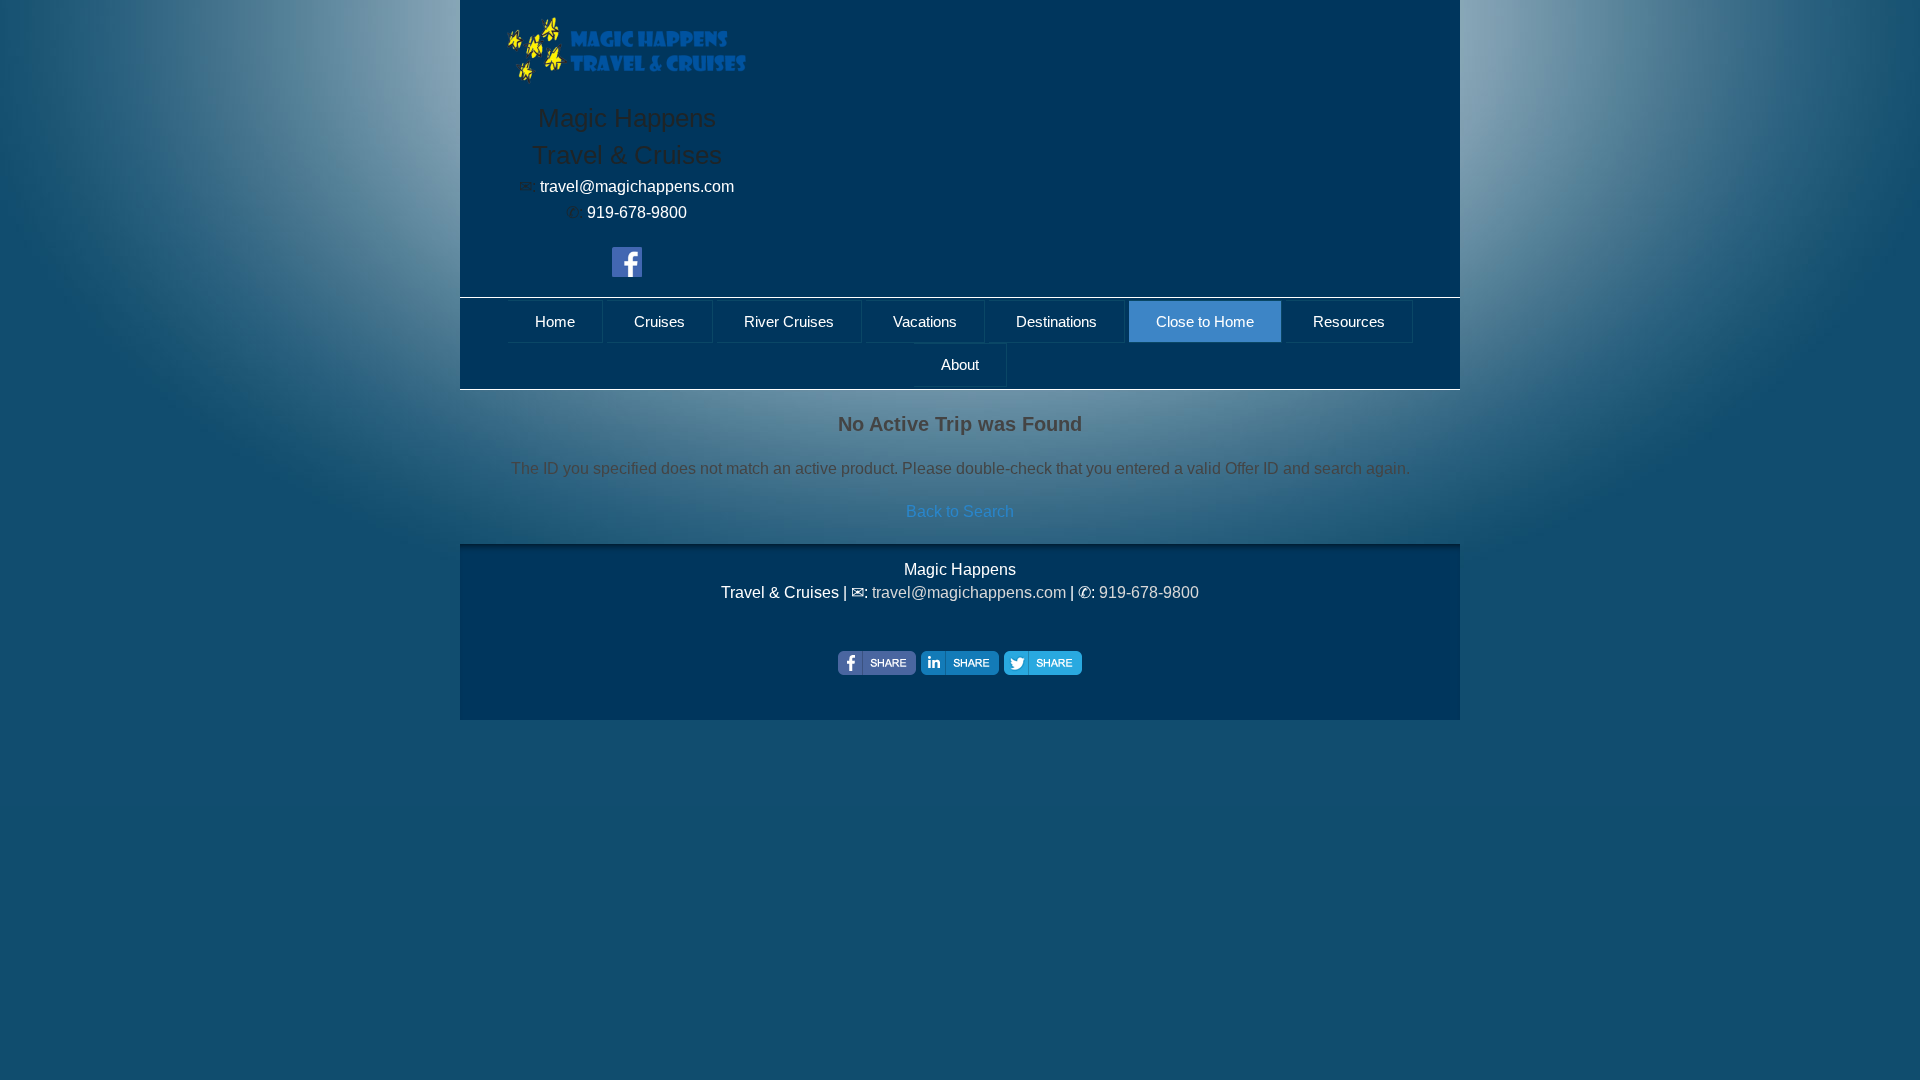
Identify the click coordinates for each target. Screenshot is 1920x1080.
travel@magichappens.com (969, 592)
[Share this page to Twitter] (1043, 663)
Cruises (659, 321)
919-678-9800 (1149, 592)
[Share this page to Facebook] (877, 663)
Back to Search (960, 511)
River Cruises (789, 321)
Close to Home (1205, 321)
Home (555, 321)
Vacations (925, 321)
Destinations (1056, 321)
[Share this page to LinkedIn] (960, 663)
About (960, 364)
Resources (1349, 321)
